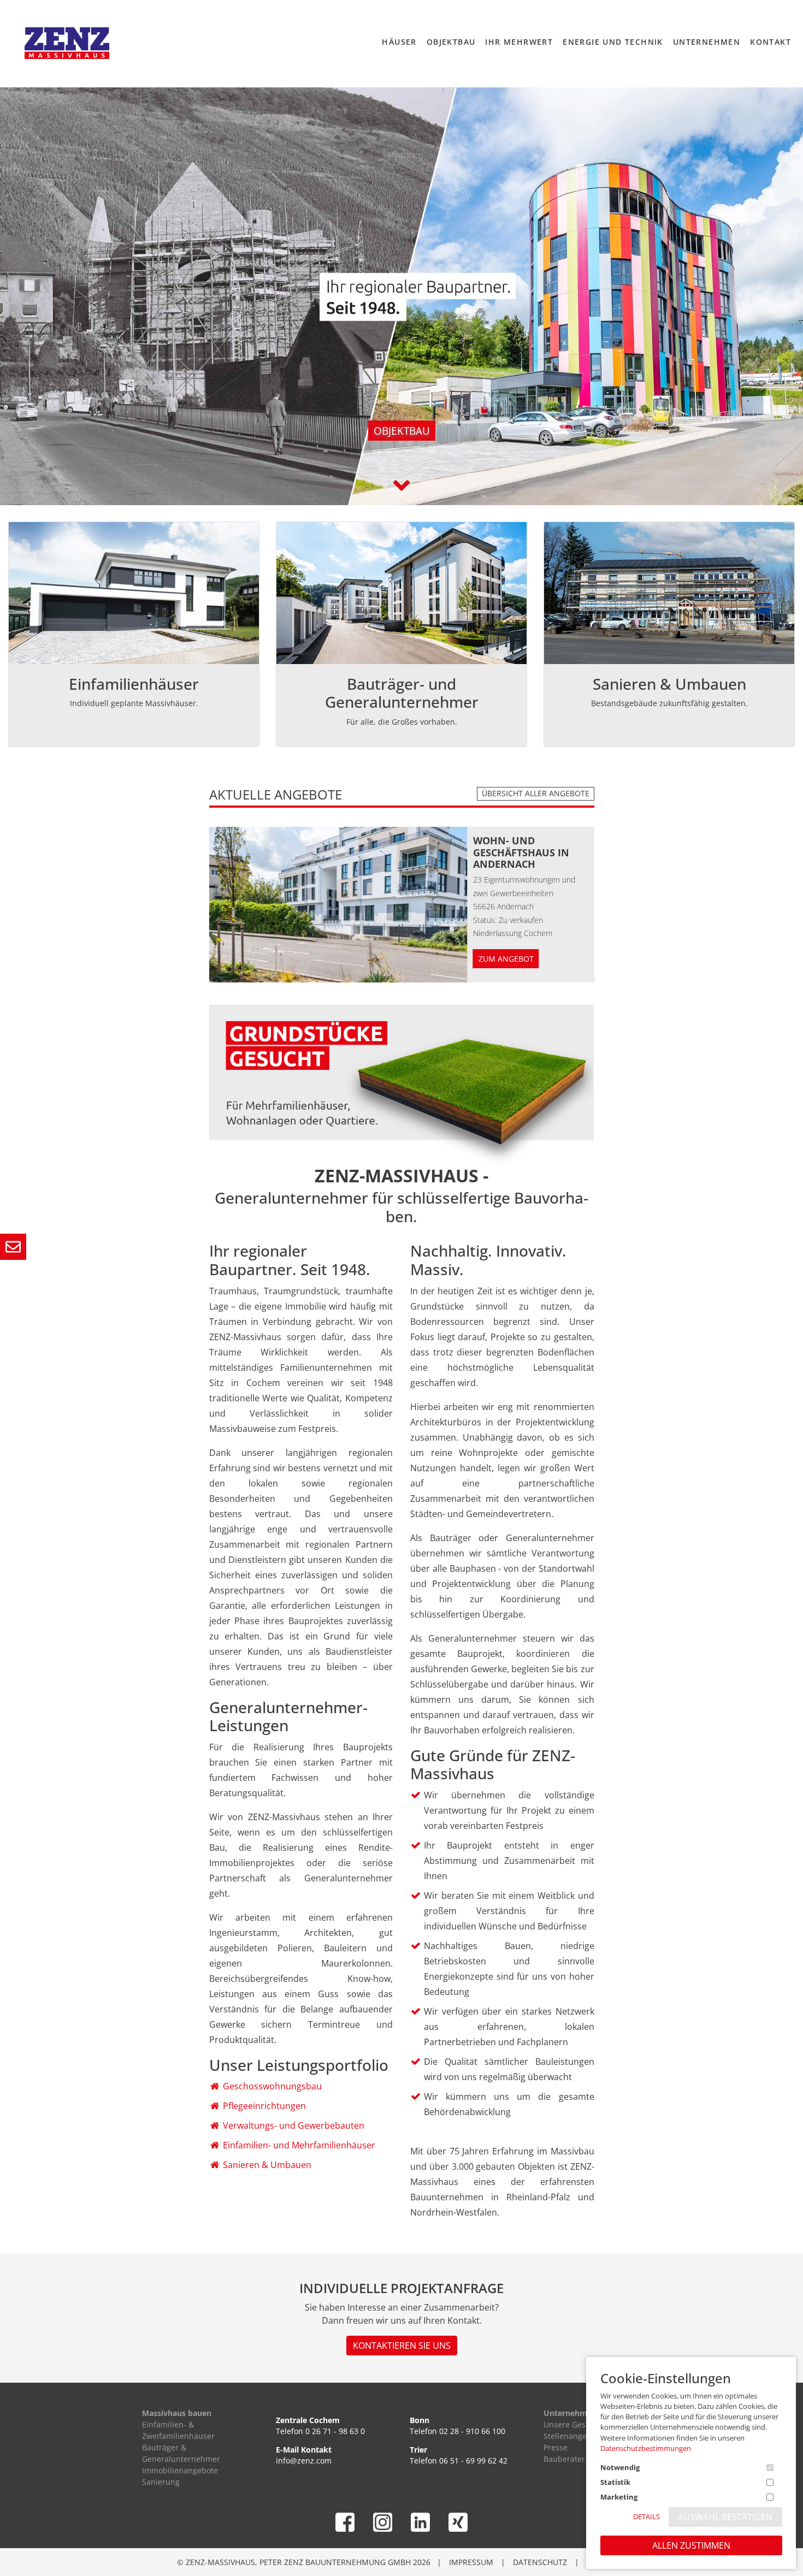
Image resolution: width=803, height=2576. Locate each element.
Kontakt (770, 42)
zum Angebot (506, 959)
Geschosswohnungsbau (272, 2086)
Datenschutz (540, 2562)
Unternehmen (707, 42)
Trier (418, 2450)
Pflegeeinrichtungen (264, 2106)
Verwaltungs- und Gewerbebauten (294, 2125)
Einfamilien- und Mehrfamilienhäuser (299, 2145)
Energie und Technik (613, 42)
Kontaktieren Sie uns (402, 2346)
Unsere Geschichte (578, 2424)
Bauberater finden (577, 2459)
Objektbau (451, 42)
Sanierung (161, 2482)
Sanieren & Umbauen (267, 2165)
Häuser (399, 42)
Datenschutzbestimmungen (646, 2448)
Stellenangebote (573, 2436)
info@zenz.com (304, 2460)
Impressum (471, 2562)
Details (646, 2516)
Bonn (420, 2420)
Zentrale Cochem (308, 2420)
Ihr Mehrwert (519, 42)
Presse (556, 2447)
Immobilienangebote (180, 2470)
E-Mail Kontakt (304, 2450)
